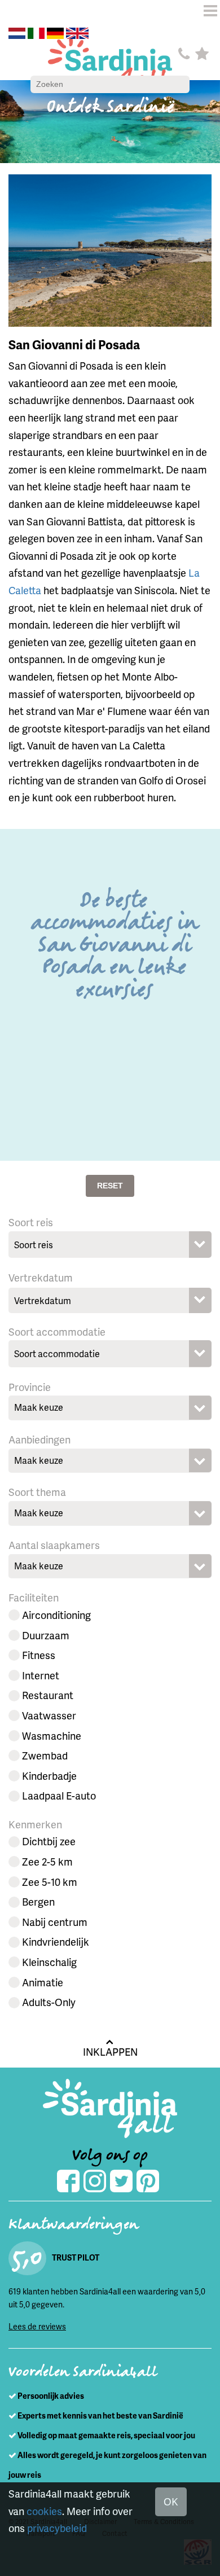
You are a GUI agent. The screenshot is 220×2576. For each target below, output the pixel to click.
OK (171, 2501)
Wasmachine (52, 1735)
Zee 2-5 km (47, 1861)
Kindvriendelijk (56, 1941)
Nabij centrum (55, 1922)
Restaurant (48, 1695)
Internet (41, 1675)
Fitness (39, 1655)
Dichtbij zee (49, 1841)
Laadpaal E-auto (59, 1795)
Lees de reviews (37, 2326)
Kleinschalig (49, 1962)
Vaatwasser (49, 1715)
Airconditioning (56, 1615)
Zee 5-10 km (50, 1882)
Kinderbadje (49, 1776)
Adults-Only (49, 2002)
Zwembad (45, 1755)
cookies (44, 2511)
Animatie (43, 1982)
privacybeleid (57, 2528)
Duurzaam (46, 1635)
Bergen (38, 1901)
